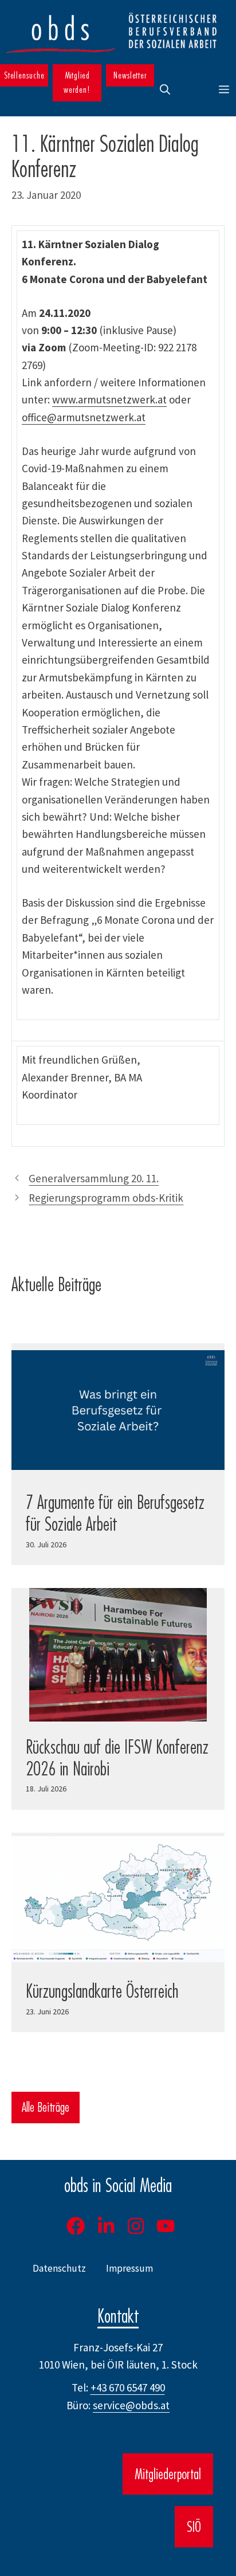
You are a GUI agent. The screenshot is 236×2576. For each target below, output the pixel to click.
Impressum (129, 2268)
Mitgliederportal (168, 2474)
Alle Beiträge (46, 2107)
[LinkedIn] (106, 2226)
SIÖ (194, 2527)
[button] (165, 90)
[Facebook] (76, 2226)
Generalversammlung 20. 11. (94, 1178)
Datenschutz (59, 2268)
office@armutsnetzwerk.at (84, 417)
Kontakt (118, 2316)
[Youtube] (166, 2226)
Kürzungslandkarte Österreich (102, 1991)
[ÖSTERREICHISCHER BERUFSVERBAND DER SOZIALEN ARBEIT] (112, 32)
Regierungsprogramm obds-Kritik (106, 1198)
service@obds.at (131, 2405)
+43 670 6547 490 (128, 2387)
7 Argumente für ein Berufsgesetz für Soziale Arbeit (115, 1513)
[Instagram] (136, 2226)
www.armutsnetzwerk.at (109, 399)
